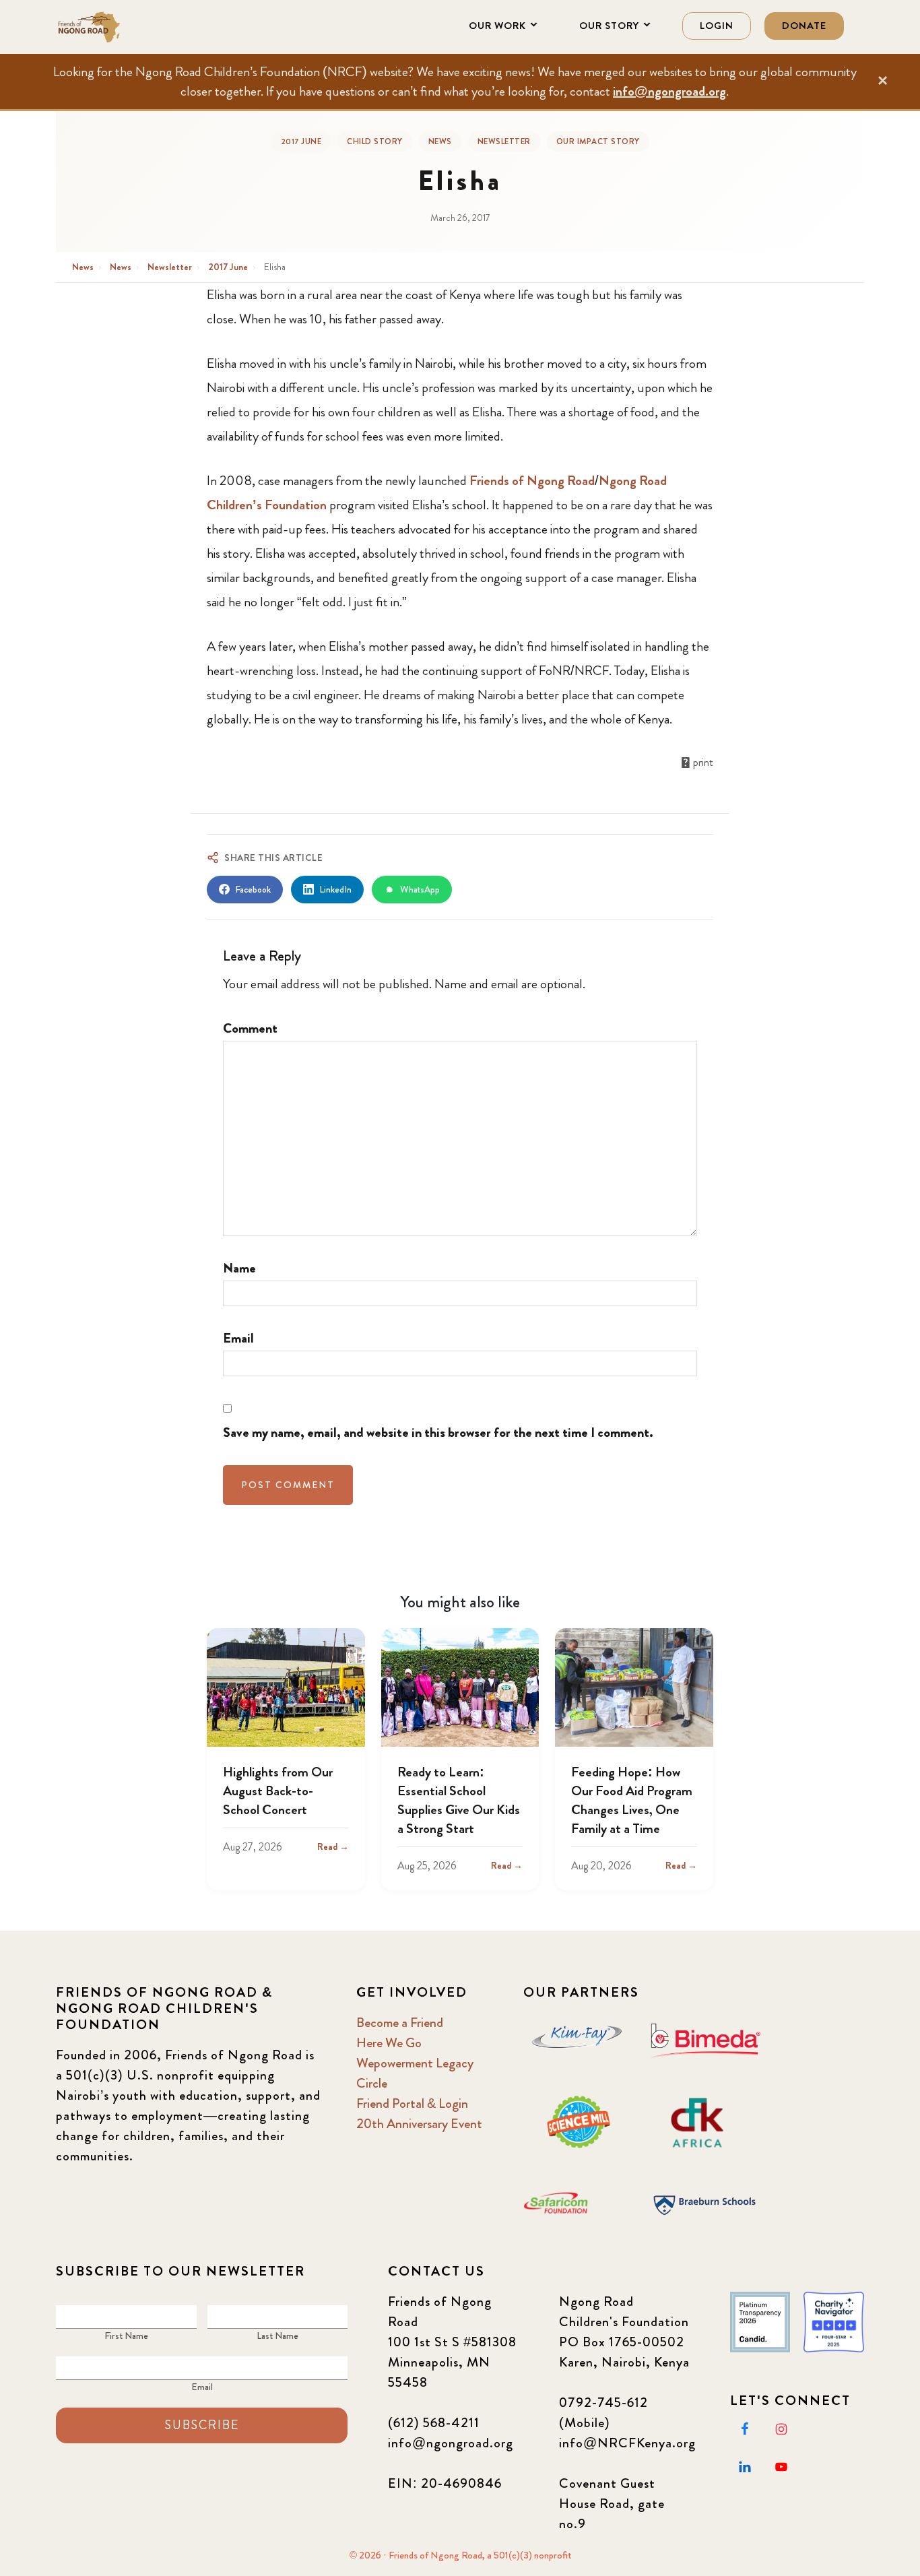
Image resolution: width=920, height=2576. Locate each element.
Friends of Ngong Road (123, 27)
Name (239, 1268)
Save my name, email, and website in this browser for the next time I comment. (438, 1432)
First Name (126, 2336)
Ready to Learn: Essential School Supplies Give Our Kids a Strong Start (459, 1800)
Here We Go (389, 2043)
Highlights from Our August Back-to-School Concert (278, 1791)
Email (238, 1338)
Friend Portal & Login (412, 2103)
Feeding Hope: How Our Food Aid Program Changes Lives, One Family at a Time (632, 1800)
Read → (333, 1846)
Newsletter (504, 141)
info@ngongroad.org (669, 91)
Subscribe (202, 2425)
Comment (250, 1028)
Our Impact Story (598, 141)
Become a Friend (400, 2023)
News (440, 141)
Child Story (375, 141)
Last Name (277, 2336)
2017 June (301, 141)
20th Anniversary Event (419, 2124)
